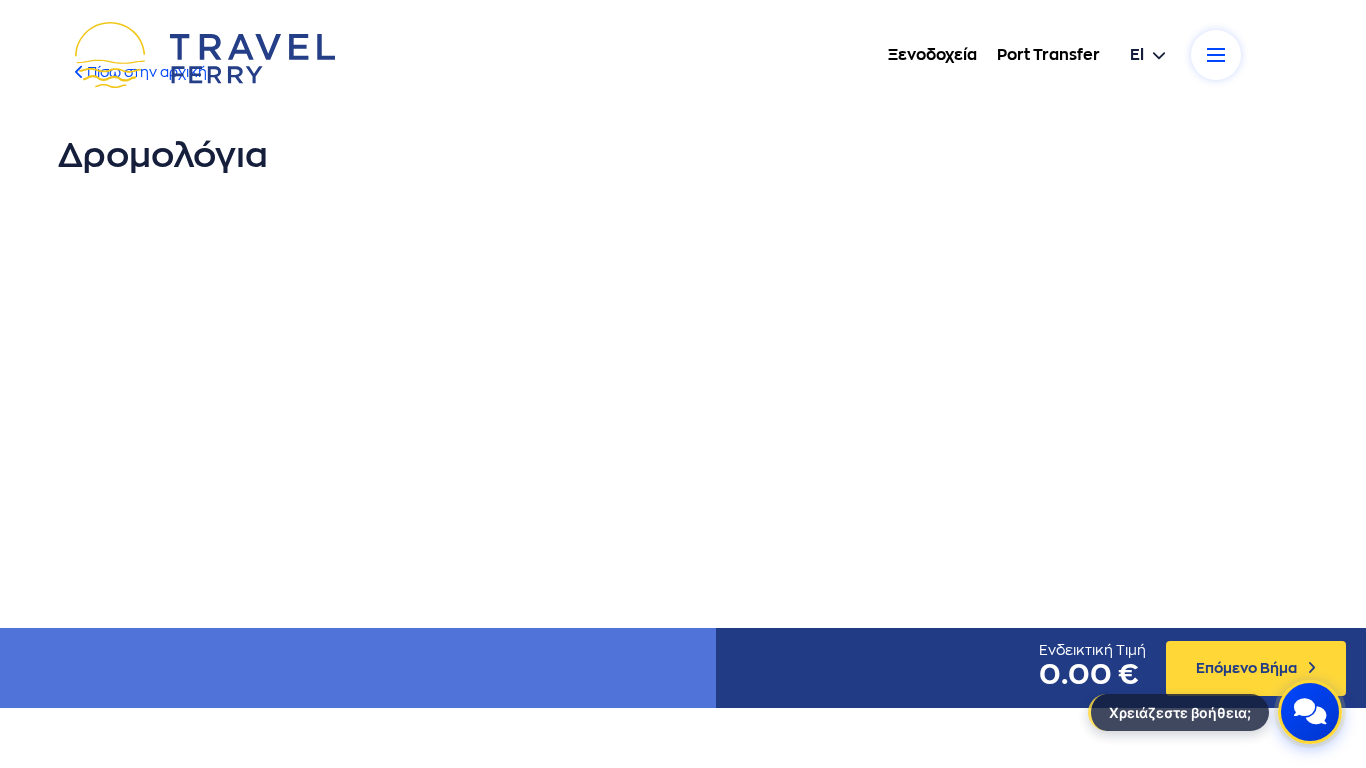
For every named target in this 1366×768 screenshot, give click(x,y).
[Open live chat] (1310, 712)
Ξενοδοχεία (932, 55)
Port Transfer (1048, 55)
